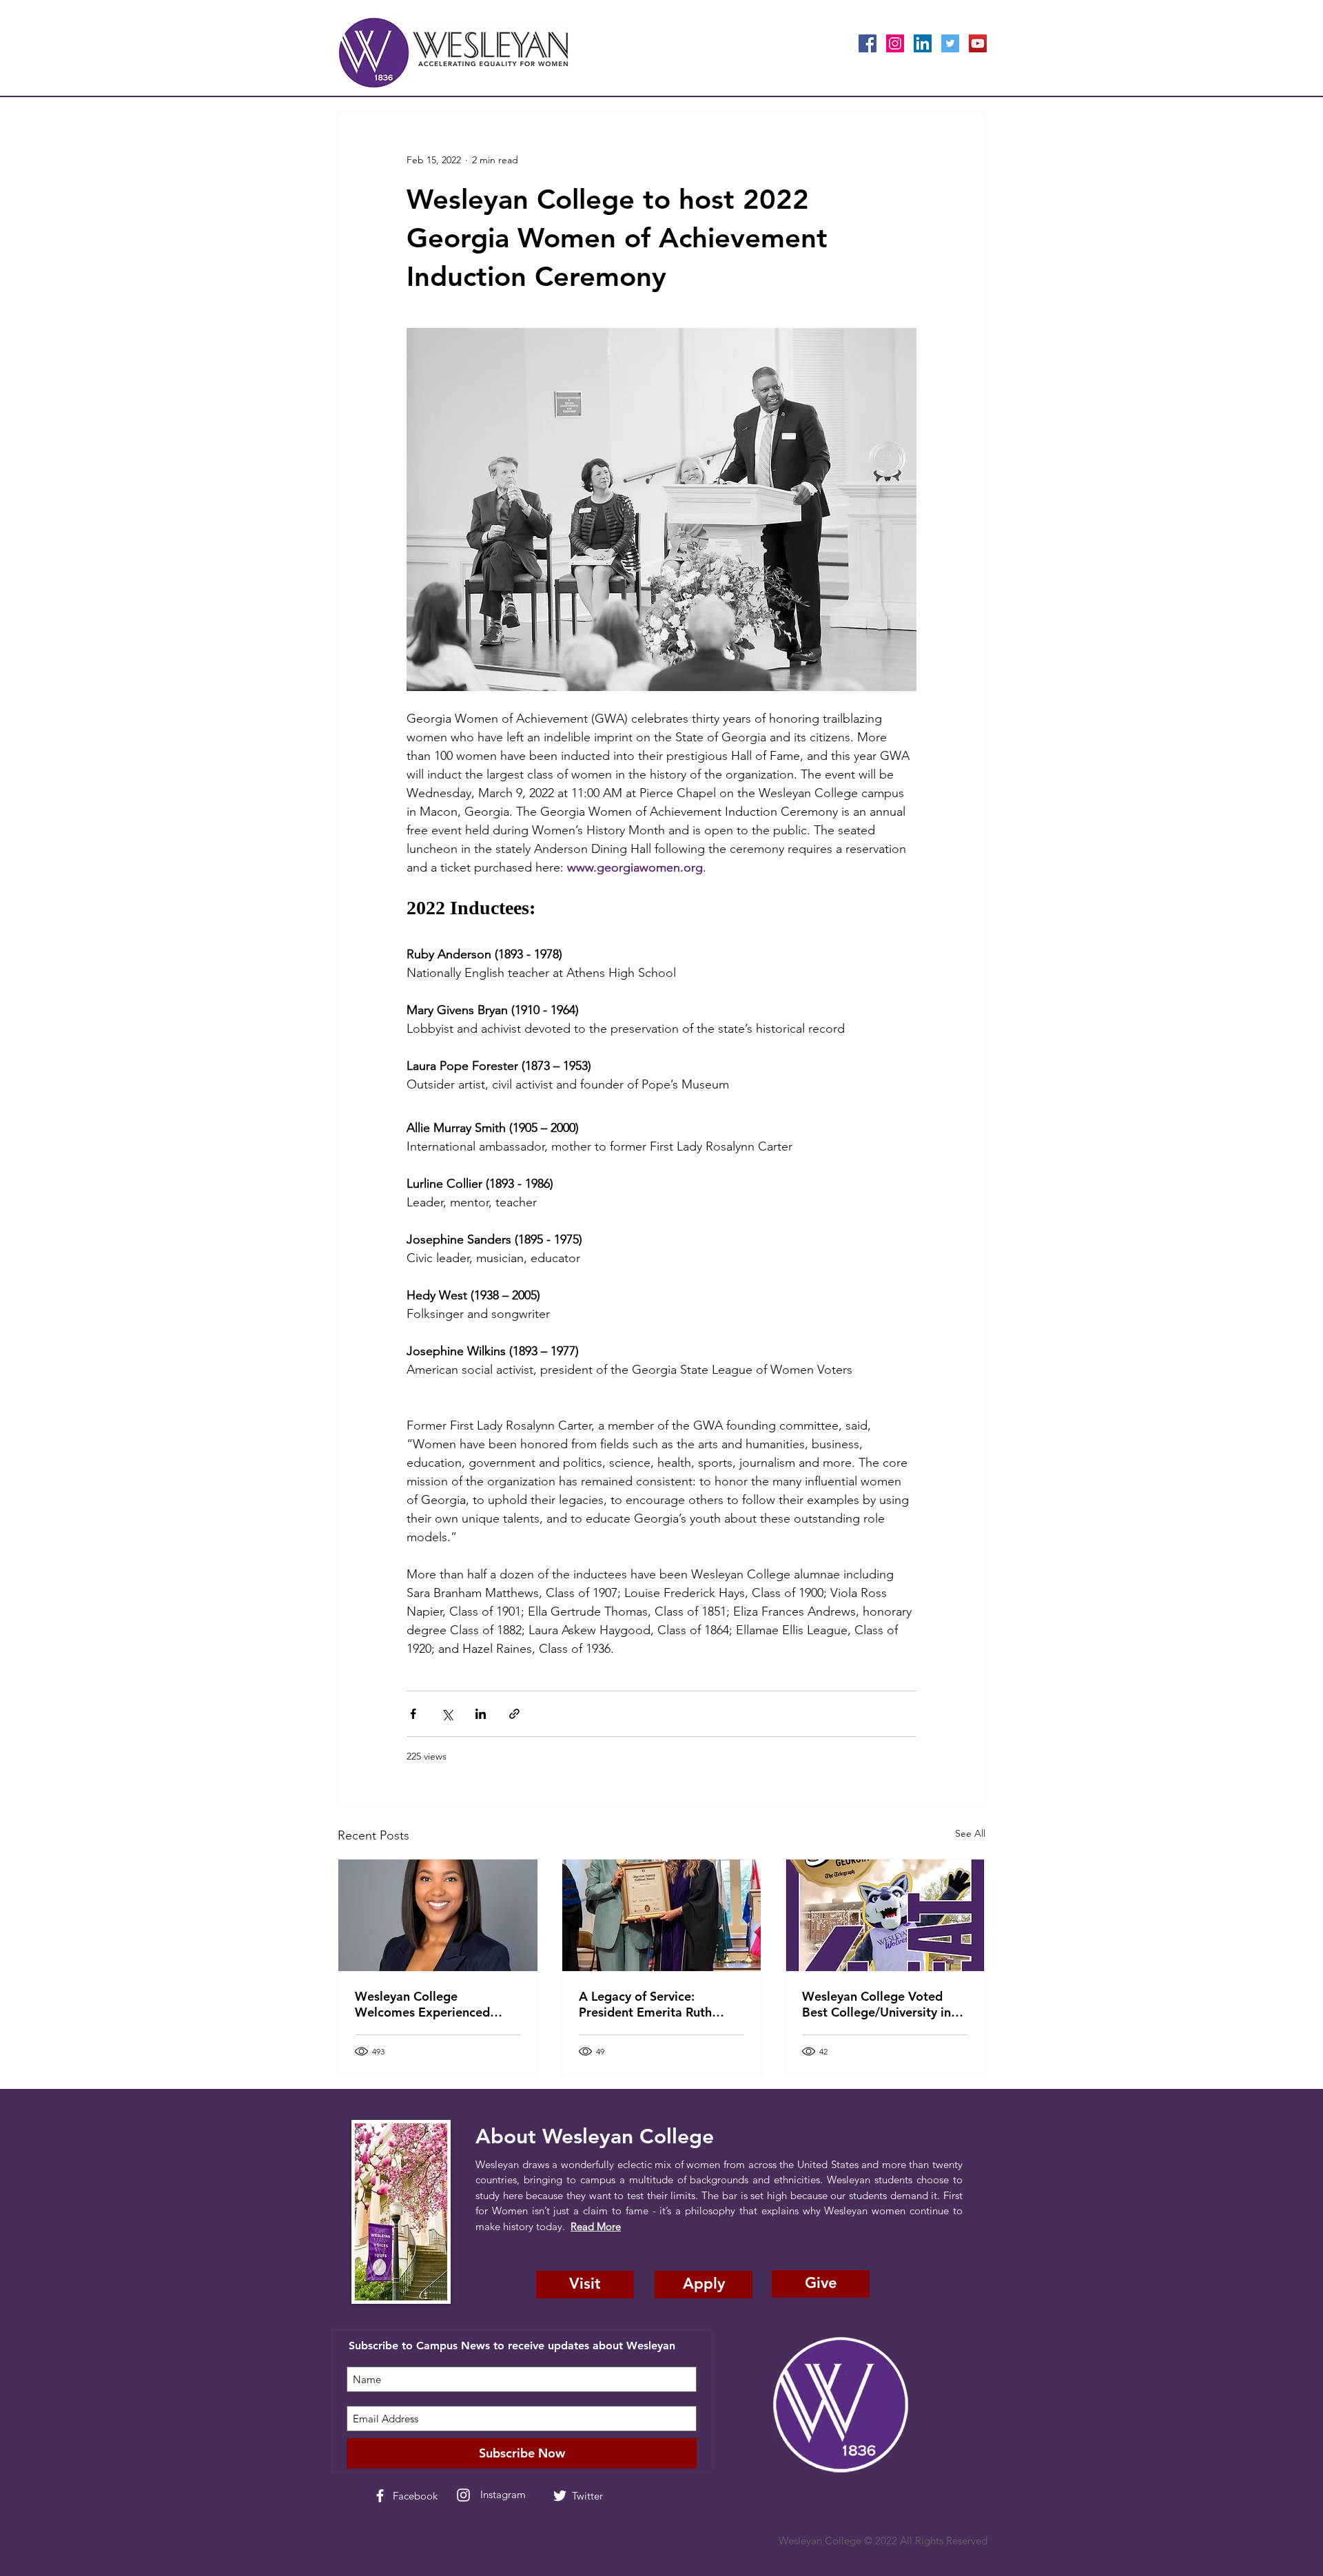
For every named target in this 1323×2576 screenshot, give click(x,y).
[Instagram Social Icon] (895, 43)
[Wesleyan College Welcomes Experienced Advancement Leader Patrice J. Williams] (438, 1915)
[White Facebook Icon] (380, 2496)
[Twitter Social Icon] (950, 43)
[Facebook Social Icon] (868, 43)
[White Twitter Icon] (560, 2496)
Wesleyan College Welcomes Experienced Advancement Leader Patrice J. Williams (422, 2004)
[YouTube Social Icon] (978, 43)
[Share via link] (514, 1714)
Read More (596, 2226)
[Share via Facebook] (413, 1714)
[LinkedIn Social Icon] (923, 43)
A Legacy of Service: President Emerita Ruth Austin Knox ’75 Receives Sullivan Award (651, 2004)
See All (970, 1833)
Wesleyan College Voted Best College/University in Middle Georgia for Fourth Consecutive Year (878, 2004)
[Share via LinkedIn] (481, 1714)
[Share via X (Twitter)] (447, 1714)
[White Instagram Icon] (463, 2495)
